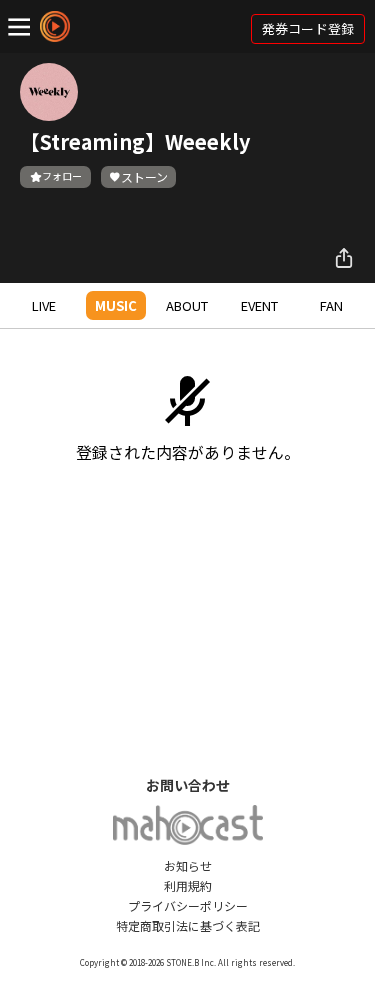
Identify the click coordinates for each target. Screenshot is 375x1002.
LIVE (44, 305)
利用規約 (188, 885)
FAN (331, 305)
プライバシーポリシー (188, 905)
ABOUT (187, 305)
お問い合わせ (188, 785)
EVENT (259, 305)
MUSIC (116, 305)
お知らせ (188, 865)
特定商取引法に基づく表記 (188, 925)
